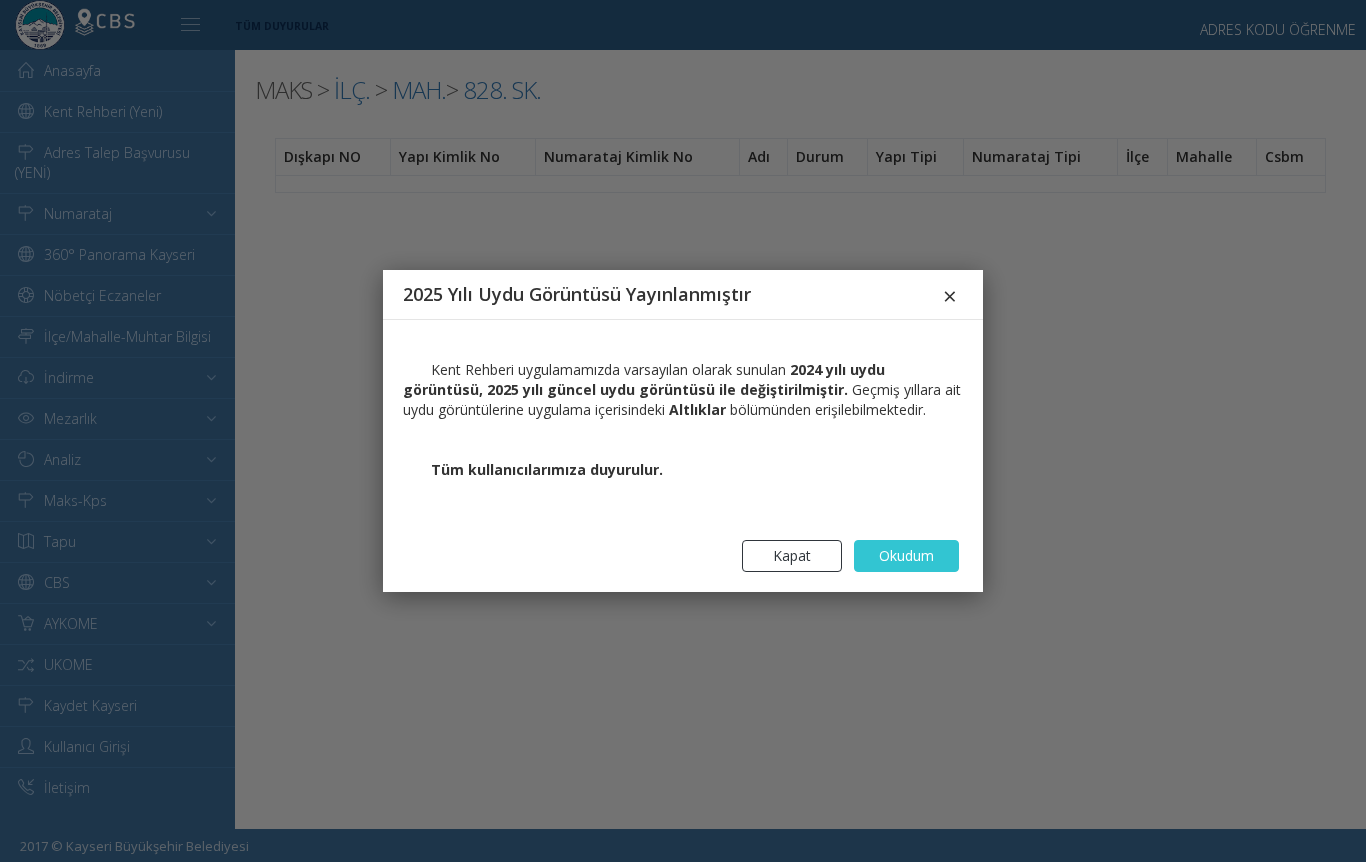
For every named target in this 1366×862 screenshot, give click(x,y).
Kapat (792, 555)
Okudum (906, 555)
